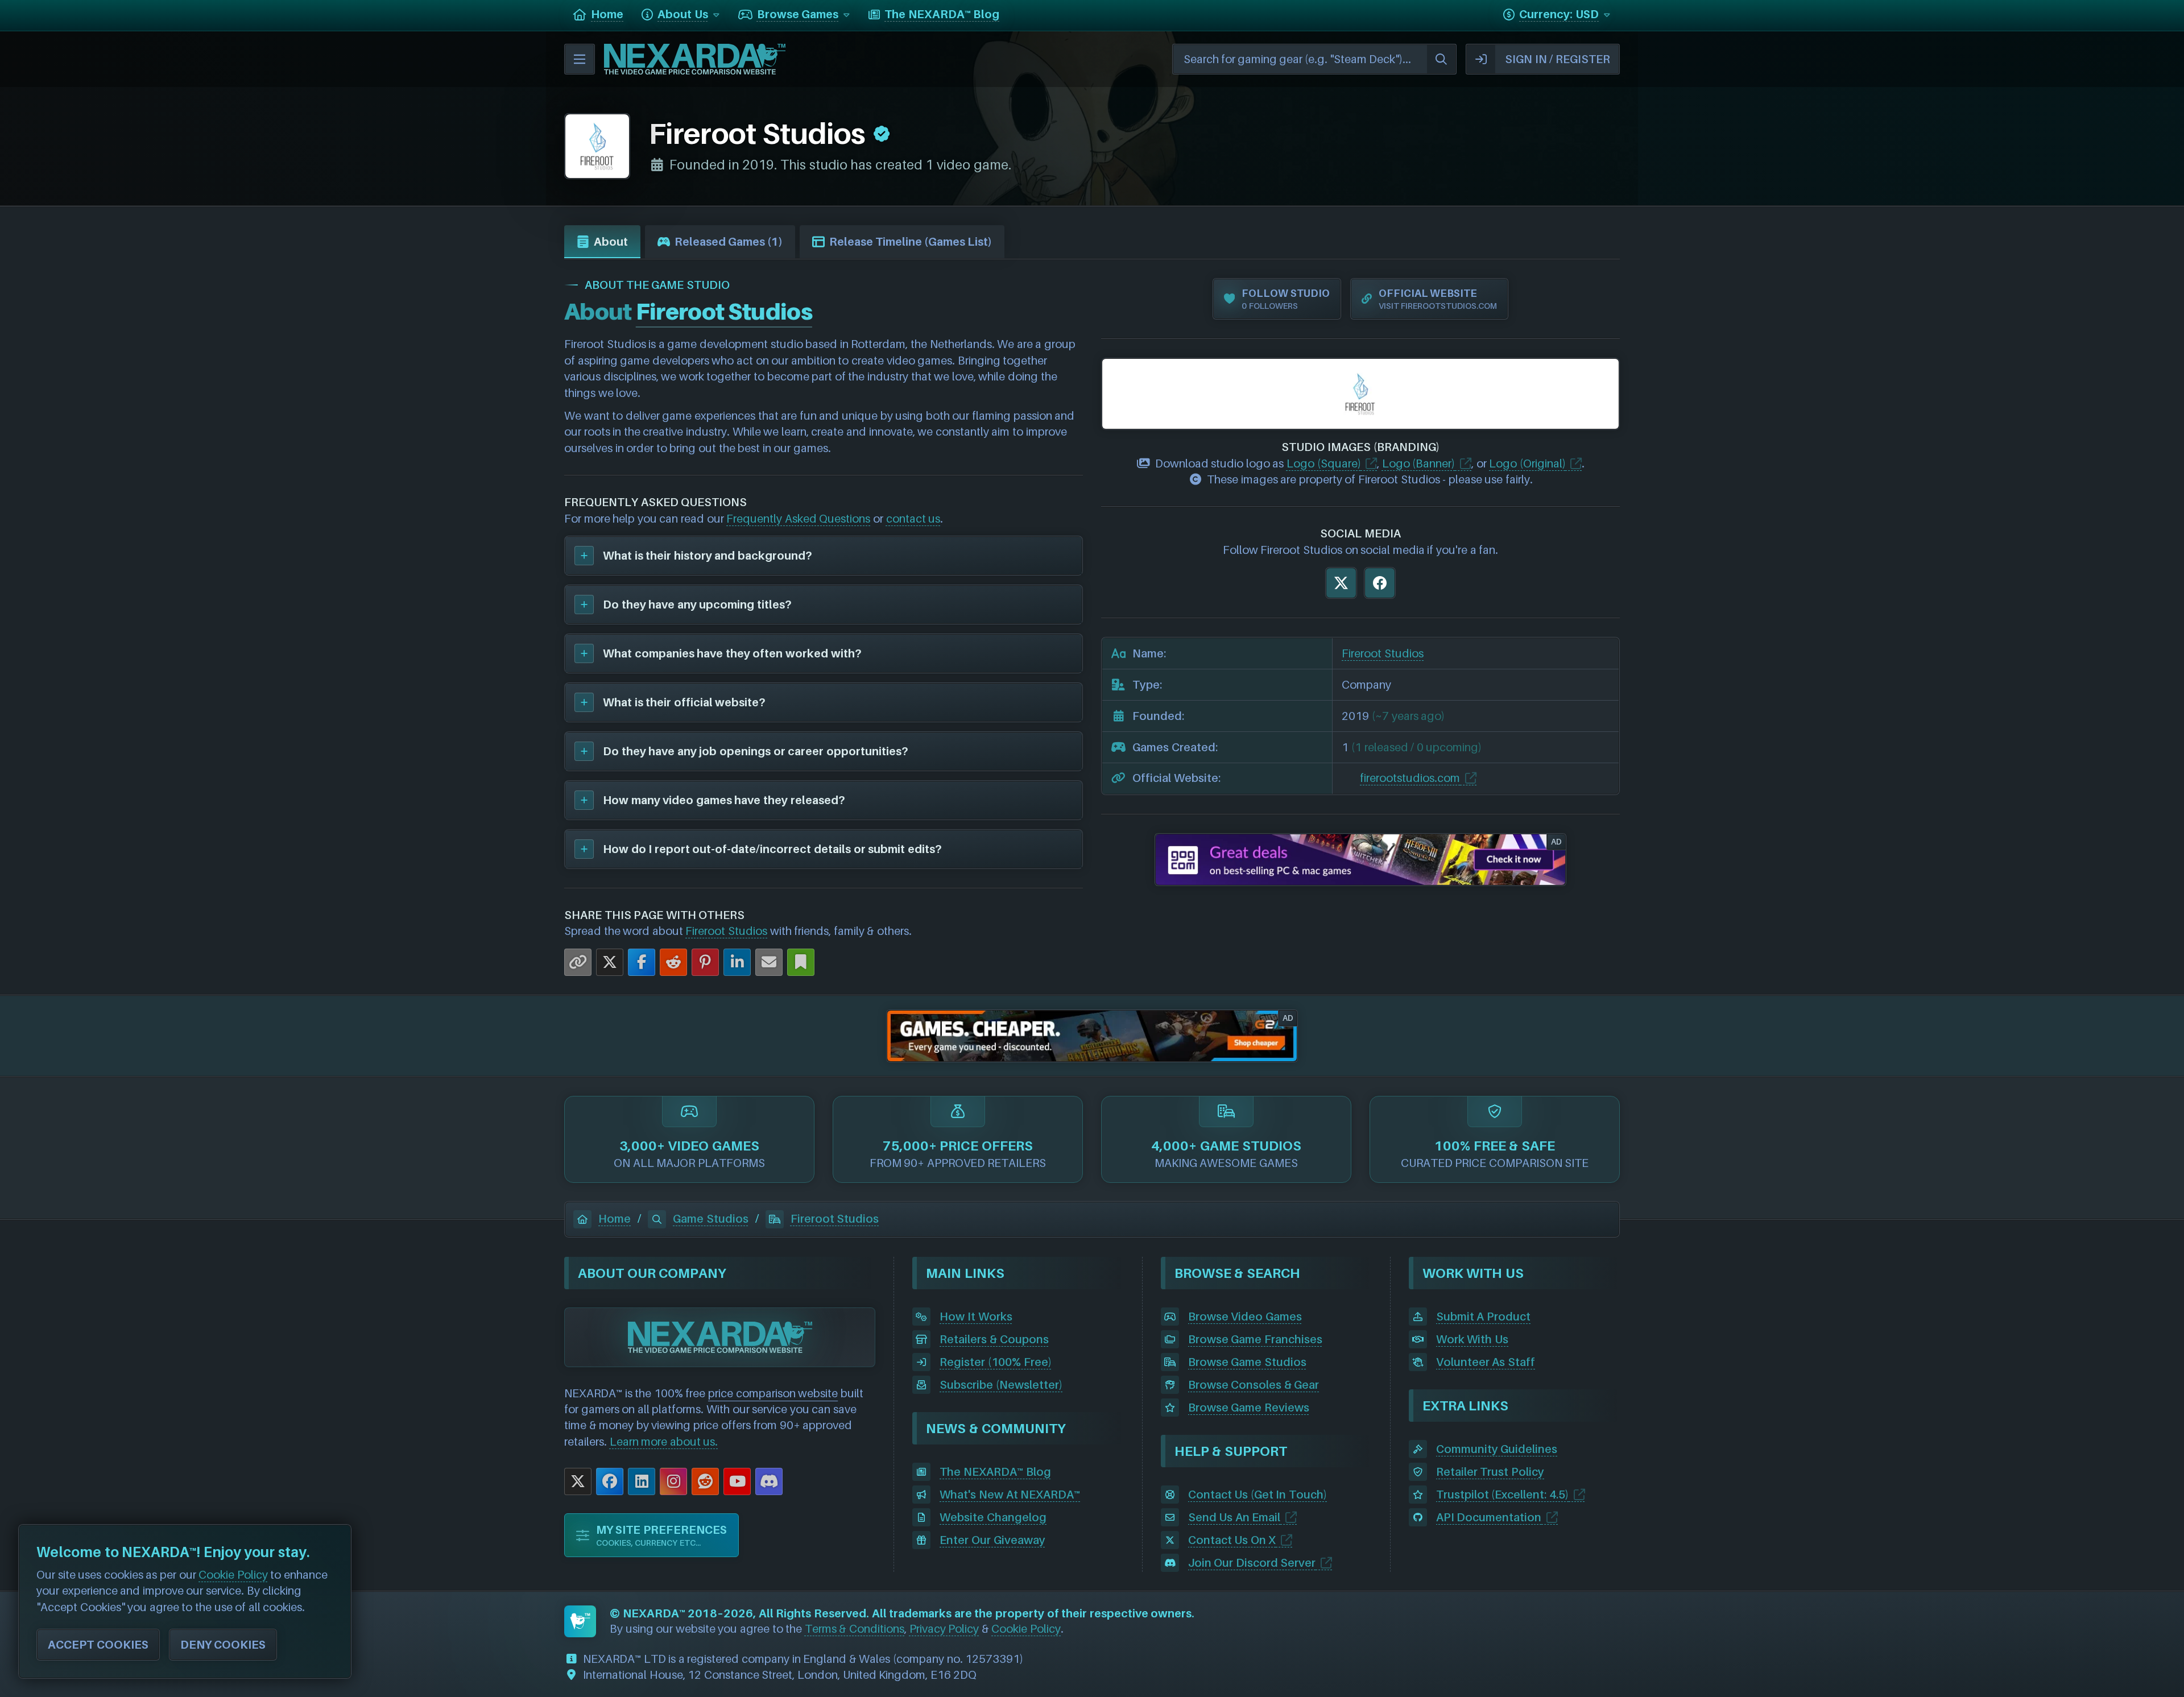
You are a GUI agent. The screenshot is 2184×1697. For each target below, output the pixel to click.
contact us (913, 519)
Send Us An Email (1234, 1517)
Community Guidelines (1497, 1449)
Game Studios (711, 1219)
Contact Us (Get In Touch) (1258, 1495)
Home (615, 1219)
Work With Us (1472, 1339)
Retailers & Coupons (994, 1339)
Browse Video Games (1245, 1317)
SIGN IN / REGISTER (1558, 59)
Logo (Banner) (1419, 463)
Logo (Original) (1527, 463)
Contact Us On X (1232, 1540)
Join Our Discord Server (1252, 1563)
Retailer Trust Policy (1490, 1472)
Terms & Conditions (855, 1629)
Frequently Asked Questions (798, 519)
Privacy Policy (944, 1629)
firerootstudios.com (1410, 778)
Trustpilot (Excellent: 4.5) (1502, 1495)
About (611, 242)
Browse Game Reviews (1249, 1408)
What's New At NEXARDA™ (1010, 1495)
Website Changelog (993, 1517)
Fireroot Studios (726, 931)
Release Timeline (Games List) (911, 242)
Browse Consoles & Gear (1254, 1385)
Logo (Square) (1324, 463)
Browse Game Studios (1247, 1362)
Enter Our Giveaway (992, 1540)
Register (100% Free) (995, 1362)
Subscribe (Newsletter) (1001, 1385)
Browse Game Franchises (1255, 1339)
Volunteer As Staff (1486, 1362)
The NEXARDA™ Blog (995, 1472)
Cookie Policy (1026, 1629)
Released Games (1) (729, 242)
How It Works (976, 1317)
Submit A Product (1483, 1317)
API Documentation (1489, 1517)
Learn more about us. (664, 1442)
